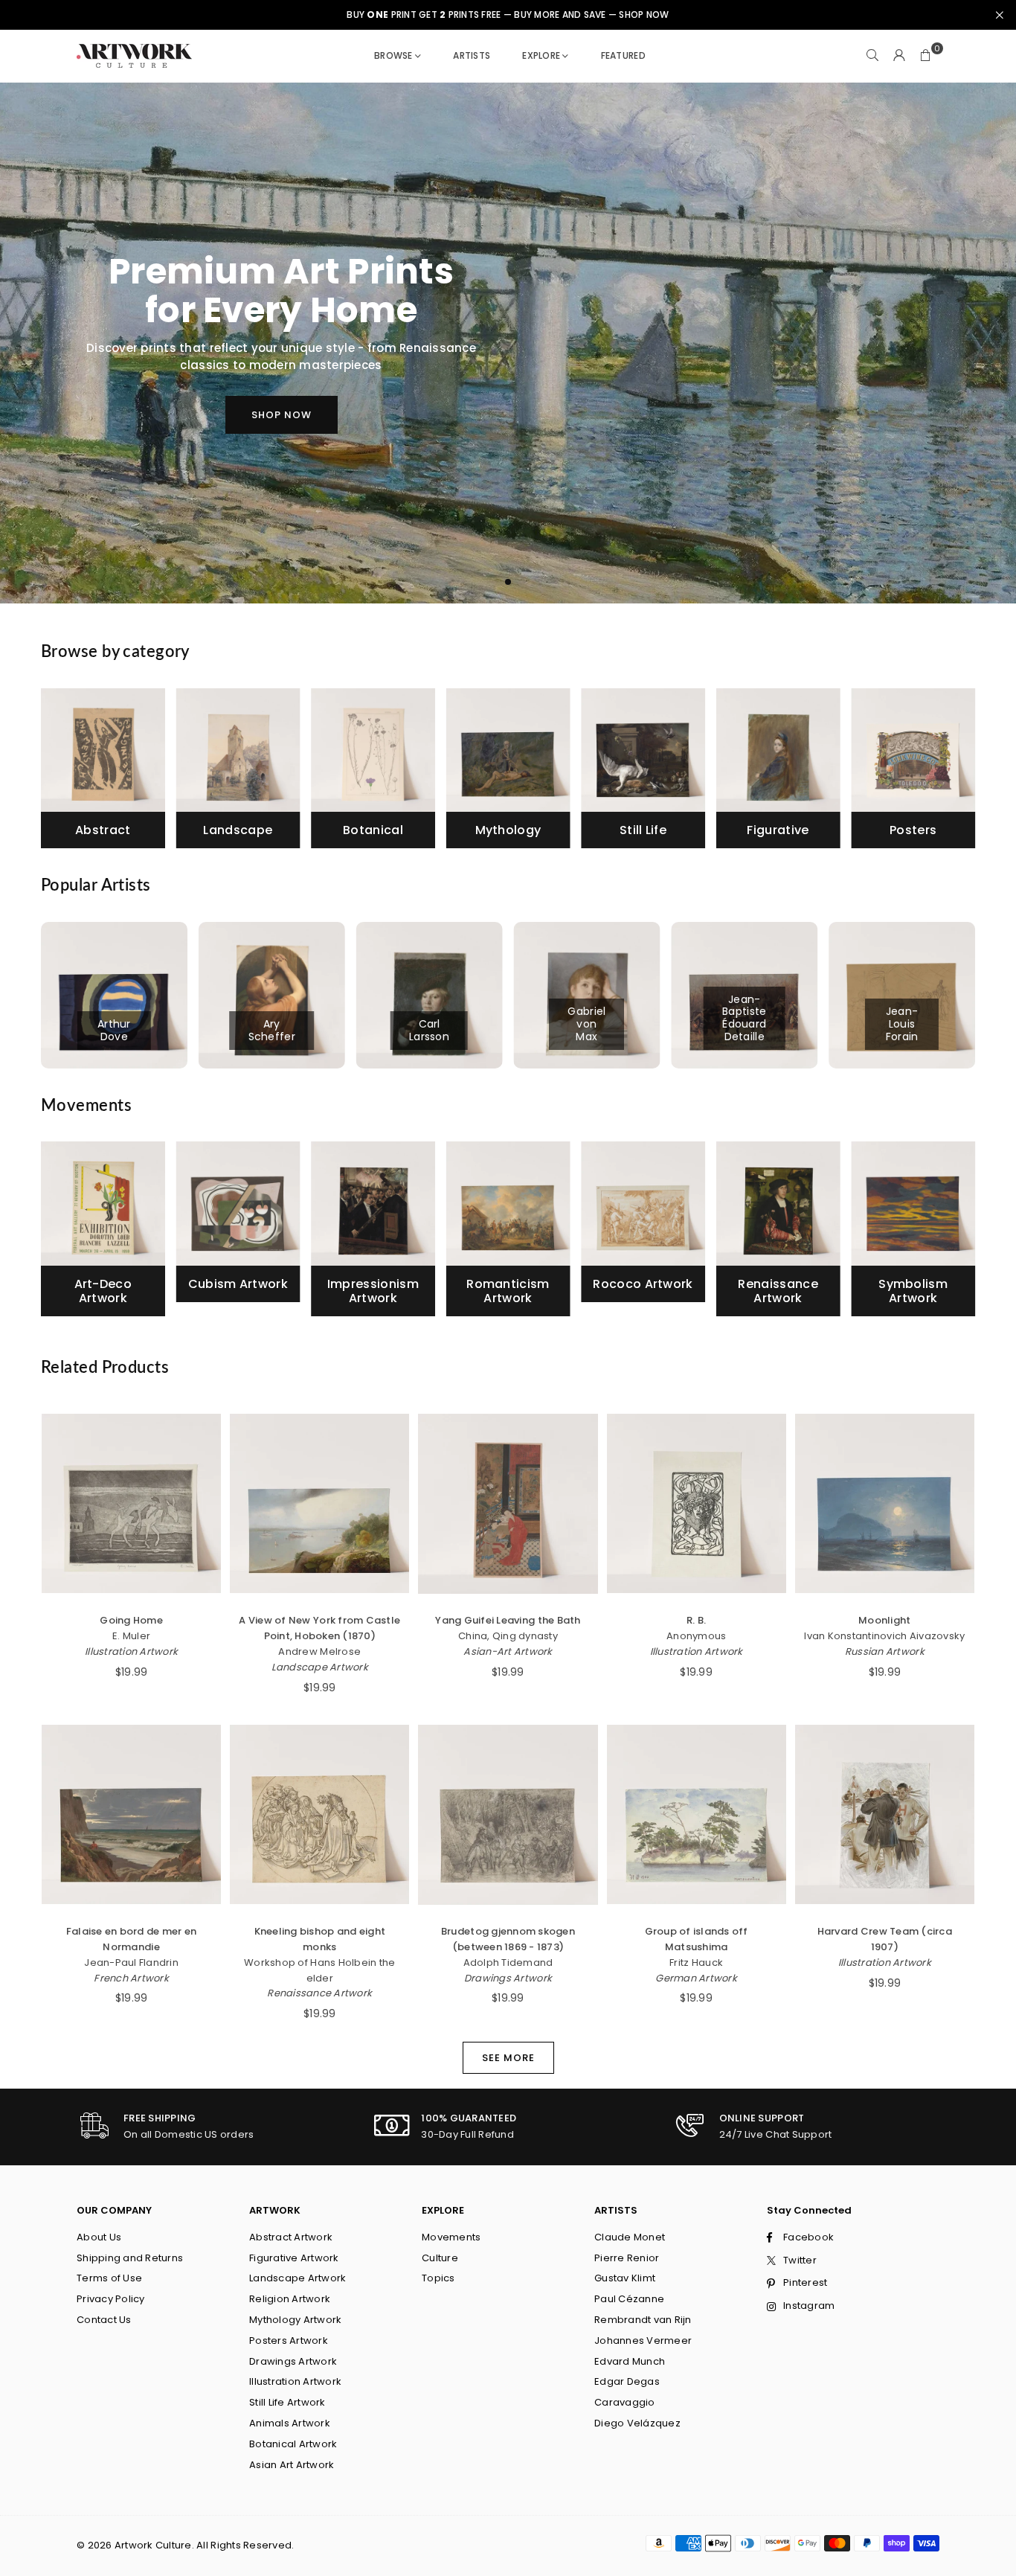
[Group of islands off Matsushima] (697, 1814)
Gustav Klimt (625, 2278)
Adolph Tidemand (508, 1963)
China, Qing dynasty (508, 1636)
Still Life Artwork (287, 2402)
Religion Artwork (290, 2299)
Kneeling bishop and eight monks (320, 1939)
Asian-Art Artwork (508, 1651)
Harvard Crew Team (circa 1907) (885, 1939)
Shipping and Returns (130, 2258)
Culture (440, 2258)
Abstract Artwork (291, 2237)
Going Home (131, 1620)
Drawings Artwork (508, 1978)
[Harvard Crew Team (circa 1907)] (885, 1814)
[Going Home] (131, 1503)
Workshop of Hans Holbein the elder (319, 1970)
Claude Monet (630, 2237)
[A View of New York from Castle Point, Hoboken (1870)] (319, 1503)
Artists (472, 55)
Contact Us (104, 2320)
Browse (393, 55)
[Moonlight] (885, 1503)
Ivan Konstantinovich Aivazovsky (884, 1636)
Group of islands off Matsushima (697, 1939)
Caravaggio (625, 2402)
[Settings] (899, 56)
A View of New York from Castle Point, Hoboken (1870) (319, 1628)
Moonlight (884, 1620)
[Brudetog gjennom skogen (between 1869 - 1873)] (508, 1814)
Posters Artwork (289, 2340)
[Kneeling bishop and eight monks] (319, 1814)
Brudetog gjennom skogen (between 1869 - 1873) (508, 1939)
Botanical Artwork (293, 2444)
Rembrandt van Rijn (643, 2320)
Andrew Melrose (319, 1651)
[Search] (872, 56)
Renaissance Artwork (319, 1993)
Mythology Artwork (295, 2320)
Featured (623, 55)
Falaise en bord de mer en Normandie (132, 1939)
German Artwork (696, 1978)
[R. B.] (697, 1503)
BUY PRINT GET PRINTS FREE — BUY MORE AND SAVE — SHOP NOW (508, 15)
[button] (926, 56)
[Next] (961, 773)
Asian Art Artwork (292, 2465)
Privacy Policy (111, 2299)
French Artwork (131, 1978)
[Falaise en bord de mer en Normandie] (131, 1814)
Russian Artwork (885, 1651)
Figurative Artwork (294, 2258)
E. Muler (131, 1636)
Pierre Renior (627, 2258)
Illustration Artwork (131, 1651)
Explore (541, 55)
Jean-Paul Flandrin (131, 1963)
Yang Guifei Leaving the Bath (508, 1620)
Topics (438, 2278)
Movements (451, 2237)
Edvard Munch (630, 2361)
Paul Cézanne (629, 2299)
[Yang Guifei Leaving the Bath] (508, 1503)
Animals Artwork (290, 2423)
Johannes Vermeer (643, 2340)
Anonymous (696, 1636)
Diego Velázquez (637, 2423)
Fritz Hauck (696, 1963)
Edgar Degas (627, 2381)
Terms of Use (109, 2278)
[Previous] (56, 773)
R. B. (696, 1620)
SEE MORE (508, 2058)
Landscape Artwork (320, 1667)
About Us (99, 2237)
